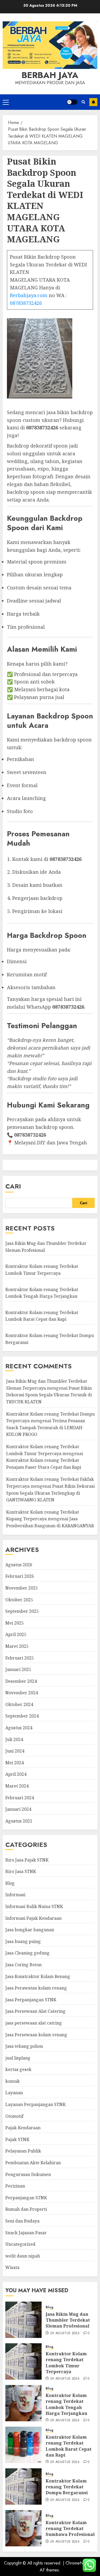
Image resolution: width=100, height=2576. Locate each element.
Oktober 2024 (19, 1704)
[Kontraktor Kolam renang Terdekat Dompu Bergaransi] (23, 2486)
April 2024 (16, 1774)
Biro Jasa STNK (21, 1871)
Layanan (14, 2093)
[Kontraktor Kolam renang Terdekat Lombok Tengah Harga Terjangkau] (23, 2403)
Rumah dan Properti (26, 2209)
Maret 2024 (17, 1786)
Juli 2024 (14, 1739)
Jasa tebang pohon (24, 2046)
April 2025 (16, 1634)
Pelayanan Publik (23, 2151)
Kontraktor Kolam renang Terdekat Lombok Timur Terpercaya (66, 2363)
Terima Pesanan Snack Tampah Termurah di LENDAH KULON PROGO (46, 1427)
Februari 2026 (20, 1576)
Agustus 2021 (19, 1821)
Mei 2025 (15, 1623)
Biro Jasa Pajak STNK (27, 1860)
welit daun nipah (23, 2256)
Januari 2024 (18, 1809)
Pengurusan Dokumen (28, 2174)
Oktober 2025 (19, 1600)
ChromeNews (78, 2563)
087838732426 (26, 303)
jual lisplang (18, 2058)
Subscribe (93, 102)
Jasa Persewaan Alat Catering (35, 2011)
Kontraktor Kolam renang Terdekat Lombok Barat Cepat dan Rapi (42, 1316)
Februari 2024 (20, 1798)
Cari (13, 1186)
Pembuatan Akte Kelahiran (33, 2163)
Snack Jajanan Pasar (26, 2233)
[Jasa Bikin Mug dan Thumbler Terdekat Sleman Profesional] (23, 2320)
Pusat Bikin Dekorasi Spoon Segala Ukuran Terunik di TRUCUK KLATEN (49, 1395)
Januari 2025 (18, 1669)
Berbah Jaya (50, 75)
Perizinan (15, 2186)
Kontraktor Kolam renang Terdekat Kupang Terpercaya (43, 1516)
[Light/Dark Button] (72, 102)
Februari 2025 (20, 1658)
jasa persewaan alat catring (34, 2023)
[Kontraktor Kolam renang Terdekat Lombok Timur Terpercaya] (23, 2361)
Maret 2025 (17, 1646)
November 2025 (22, 1588)
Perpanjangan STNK (26, 2198)
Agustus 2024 (19, 1728)
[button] (6, 102)
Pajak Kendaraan (23, 2128)
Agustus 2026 (19, 1565)
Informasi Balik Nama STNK (34, 1906)
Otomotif (14, 2116)
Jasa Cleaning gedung (27, 1953)
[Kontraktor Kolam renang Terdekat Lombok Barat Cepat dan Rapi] (23, 2445)
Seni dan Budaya (22, 2221)
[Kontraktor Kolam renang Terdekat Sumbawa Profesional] (23, 2528)
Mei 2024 (15, 1763)
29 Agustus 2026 (65, 2333)
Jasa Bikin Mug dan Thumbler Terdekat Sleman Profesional (68, 2320)
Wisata (12, 2267)
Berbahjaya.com (29, 295)
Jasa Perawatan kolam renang (36, 1988)
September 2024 (22, 1716)
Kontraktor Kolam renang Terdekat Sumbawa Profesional (70, 2529)
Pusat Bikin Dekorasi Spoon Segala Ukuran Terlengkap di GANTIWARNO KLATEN (50, 1493)
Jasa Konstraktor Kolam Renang (38, 1976)
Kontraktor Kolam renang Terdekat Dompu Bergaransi (67, 2487)
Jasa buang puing (23, 1941)
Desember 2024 (21, 1681)
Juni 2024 (15, 1751)
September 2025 (22, 1611)
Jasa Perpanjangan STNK (31, 2000)
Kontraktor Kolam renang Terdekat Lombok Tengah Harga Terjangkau (66, 2404)
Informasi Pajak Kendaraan (33, 1918)
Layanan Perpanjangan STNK (35, 2104)
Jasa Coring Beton (23, 1965)
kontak (13, 2081)
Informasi (15, 1895)
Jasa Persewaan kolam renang (36, 2035)
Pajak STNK (17, 2139)
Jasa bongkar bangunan (30, 1930)
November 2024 (22, 1693)
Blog (10, 1883)
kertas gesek (18, 2069)
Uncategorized (20, 2244)
